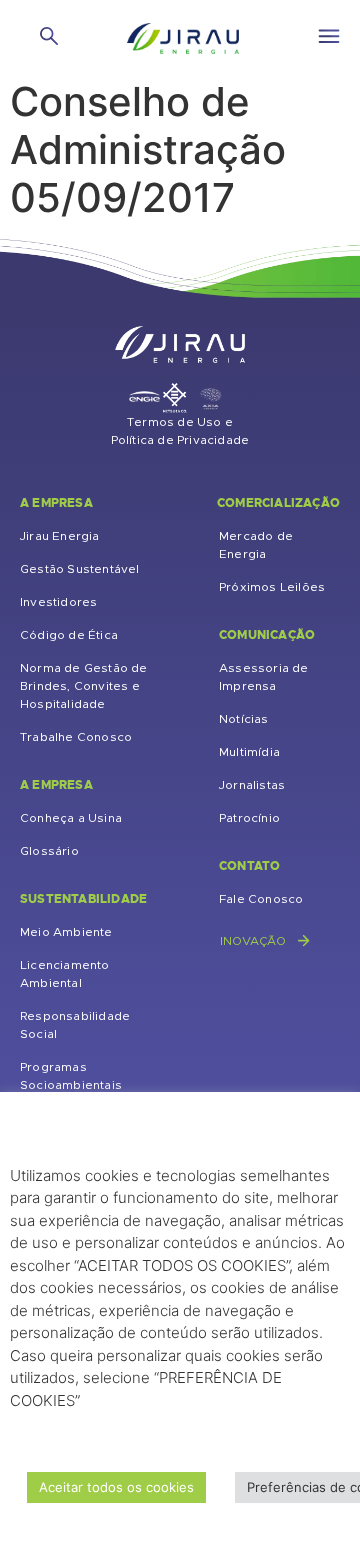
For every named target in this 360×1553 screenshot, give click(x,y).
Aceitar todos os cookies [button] (116, 1487)
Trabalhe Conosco (76, 737)
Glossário (49, 851)
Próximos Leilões (272, 587)
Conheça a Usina (71, 818)
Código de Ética (69, 635)
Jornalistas (252, 785)
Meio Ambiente (66, 932)
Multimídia (249, 752)
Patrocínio (249, 818)
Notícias (244, 719)
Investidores (58, 602)
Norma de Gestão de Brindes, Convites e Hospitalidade (84, 686)
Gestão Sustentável (80, 569)
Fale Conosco (261, 899)
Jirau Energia (60, 536)
